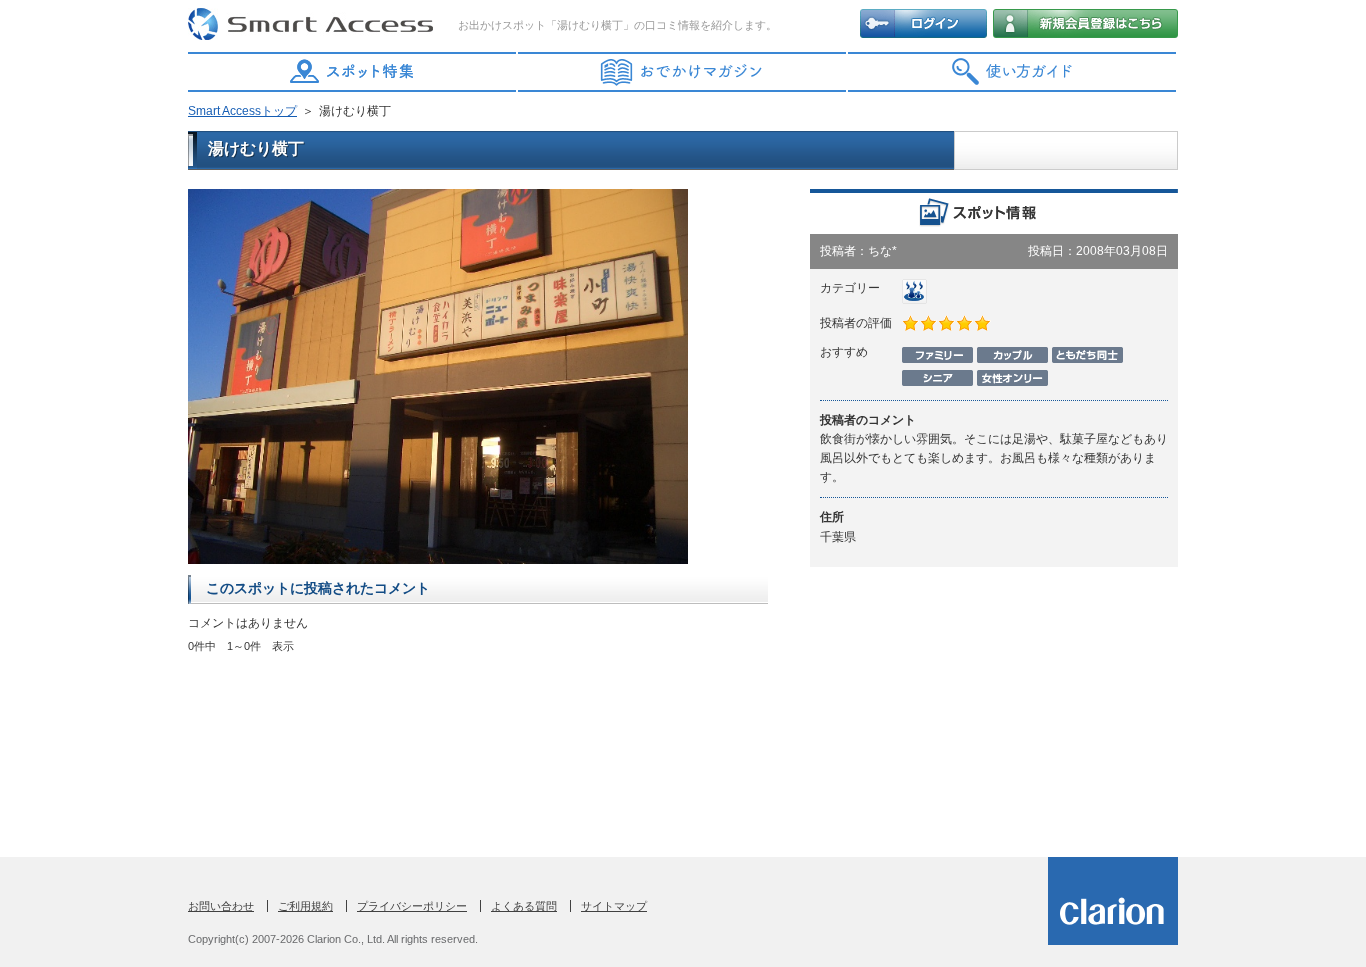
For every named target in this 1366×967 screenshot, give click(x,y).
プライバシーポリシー (412, 906)
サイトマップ (614, 906)
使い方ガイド (1013, 72)
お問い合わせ (221, 906)
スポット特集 (353, 72)
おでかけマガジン (683, 72)
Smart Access (313, 25)
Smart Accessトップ (242, 111)
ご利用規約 (305, 906)
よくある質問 (524, 906)
